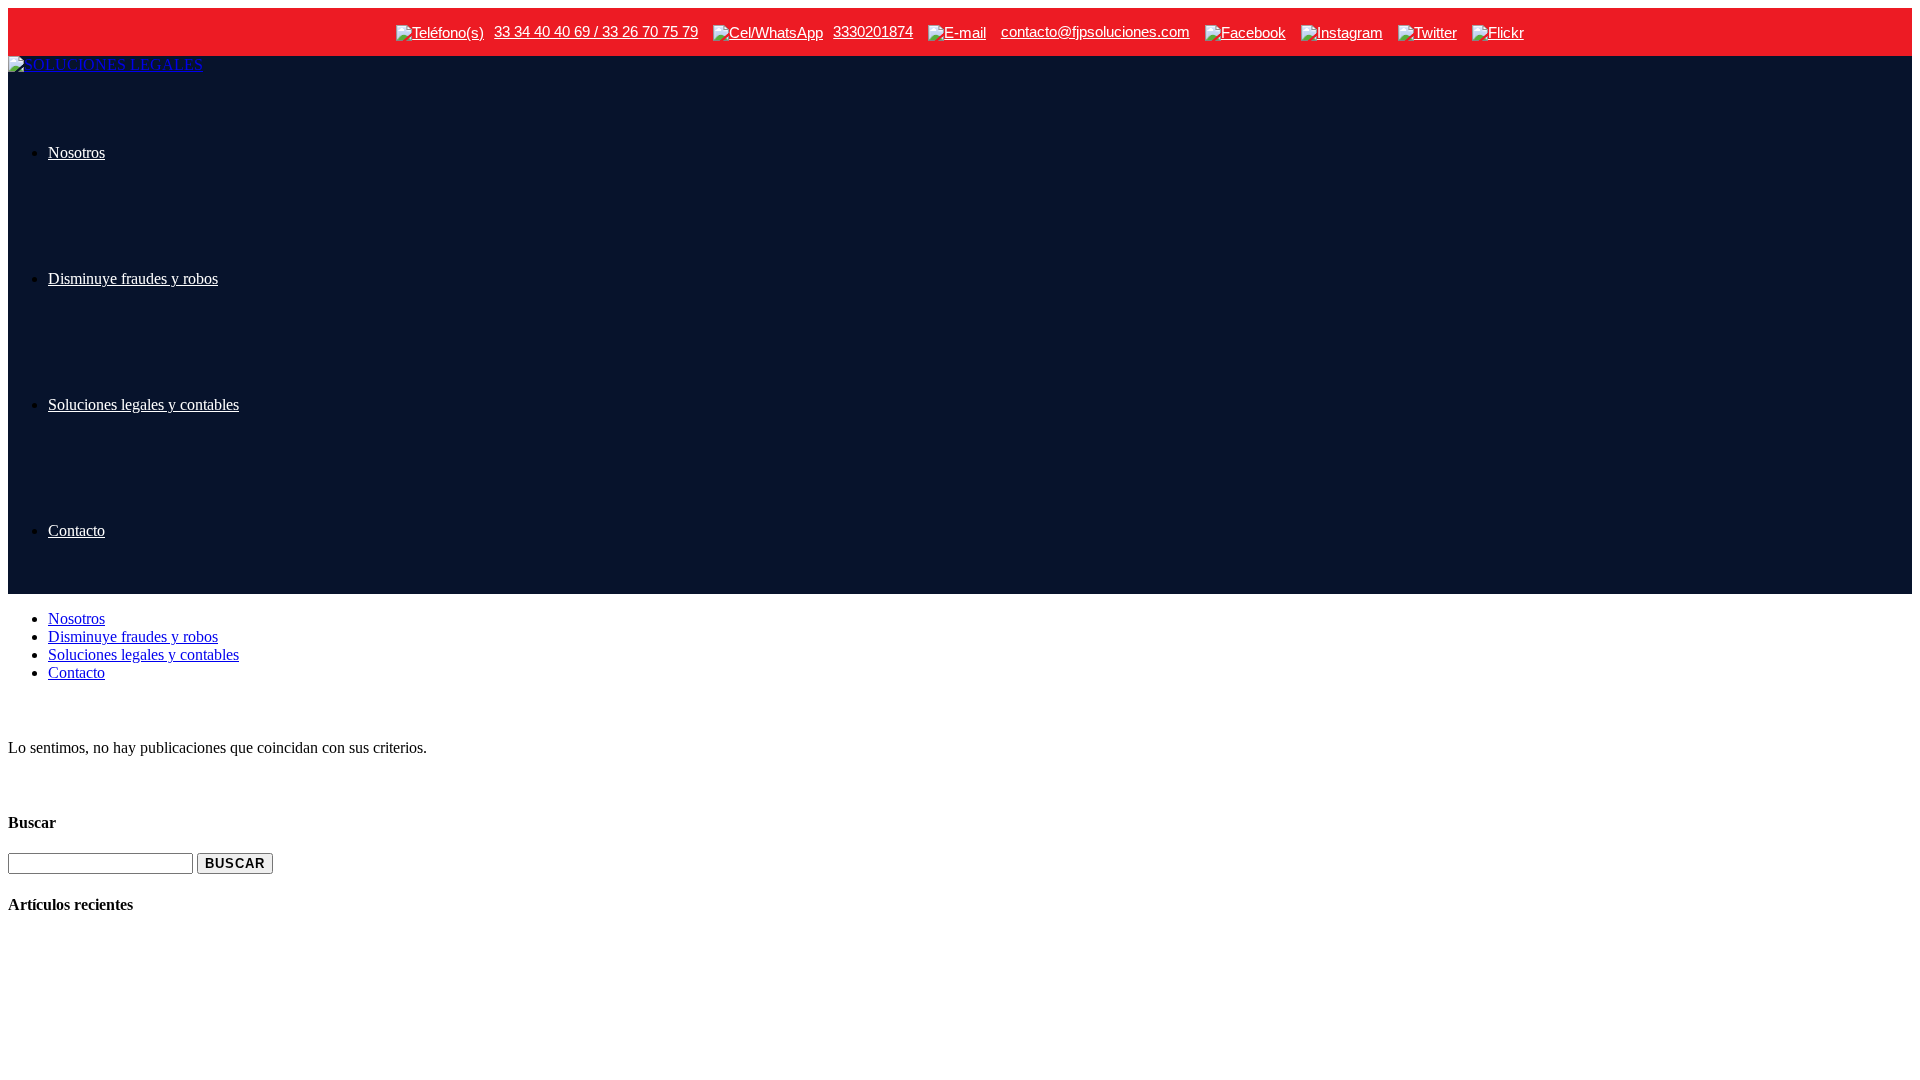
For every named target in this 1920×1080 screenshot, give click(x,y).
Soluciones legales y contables (143, 404)
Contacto (76, 530)
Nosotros (76, 152)
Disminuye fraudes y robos (133, 278)
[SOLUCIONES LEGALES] (105, 64)
